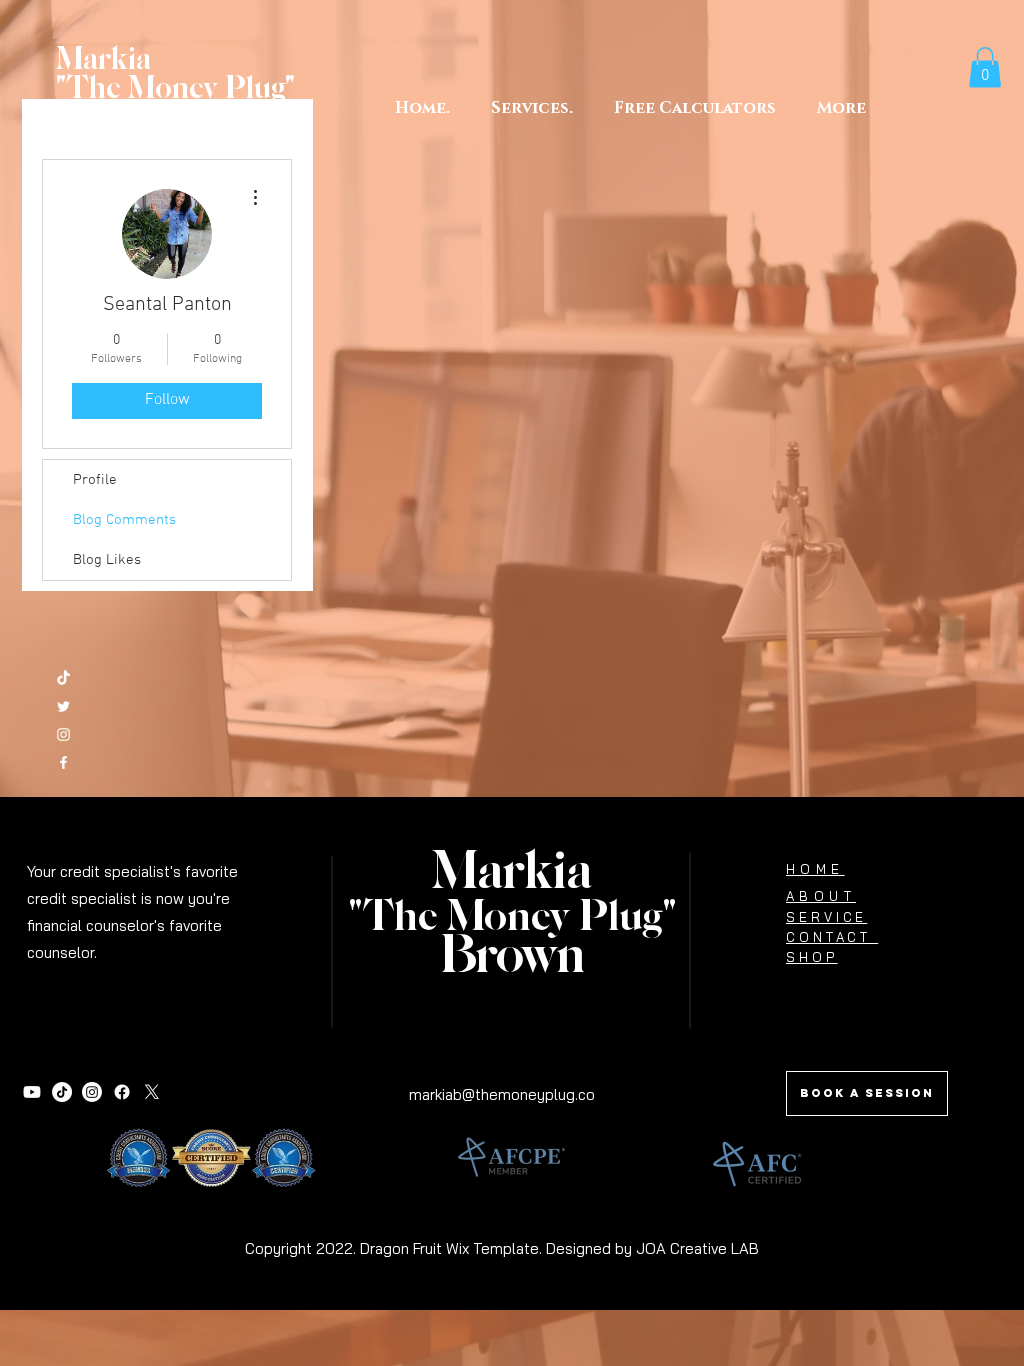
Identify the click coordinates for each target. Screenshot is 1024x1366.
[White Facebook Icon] (63, 762)
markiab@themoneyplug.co (502, 1094)
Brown (512, 957)
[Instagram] (92, 1092)
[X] (152, 1092)
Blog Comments (124, 520)
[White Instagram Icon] (63, 734)
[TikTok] (63, 678)
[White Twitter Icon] (63, 706)
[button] (694, 108)
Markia (512, 873)
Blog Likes (107, 560)
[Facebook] (122, 1092)
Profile (95, 480)
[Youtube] (32, 1092)
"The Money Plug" (512, 918)
